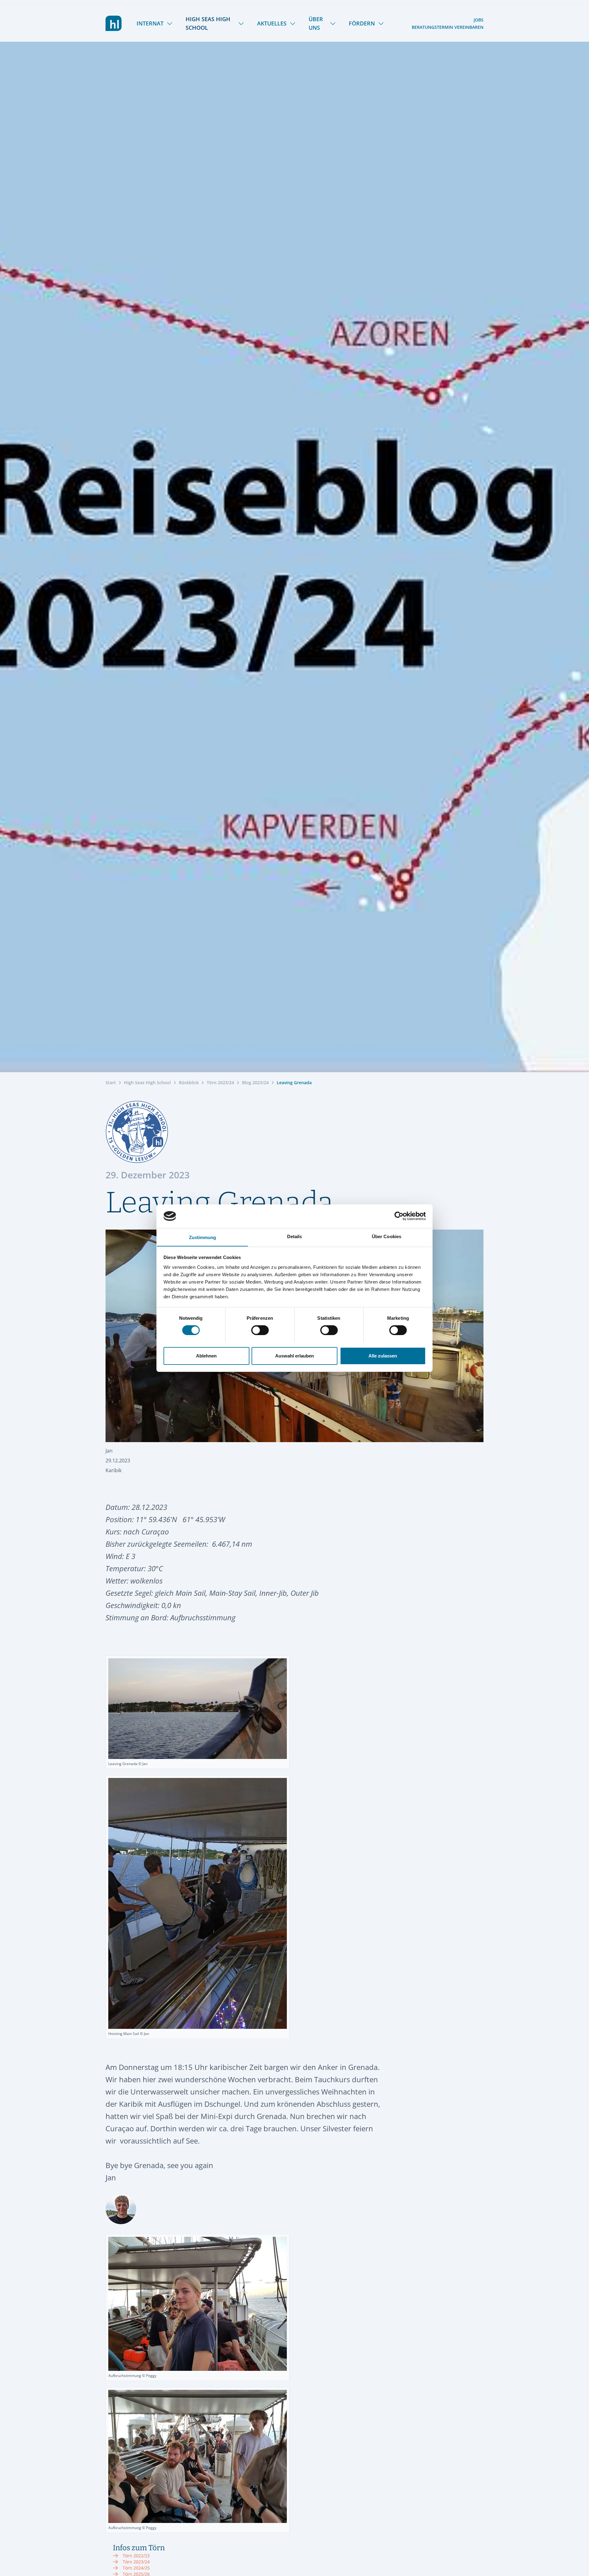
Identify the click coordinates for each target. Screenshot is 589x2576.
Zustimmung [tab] (203, 1237)
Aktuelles (272, 23)
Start (111, 1083)
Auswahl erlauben (294, 1355)
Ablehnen (206, 1355)
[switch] (260, 1330)
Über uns (316, 23)
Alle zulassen (383, 1355)
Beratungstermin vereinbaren (448, 27)
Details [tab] (295, 1236)
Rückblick (189, 1083)
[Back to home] (114, 23)
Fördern (362, 23)
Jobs (479, 20)
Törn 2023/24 (220, 1083)
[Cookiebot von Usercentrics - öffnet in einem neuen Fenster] (399, 1216)
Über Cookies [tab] (387, 1236)
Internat (150, 23)
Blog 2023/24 (255, 1083)
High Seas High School (208, 23)
